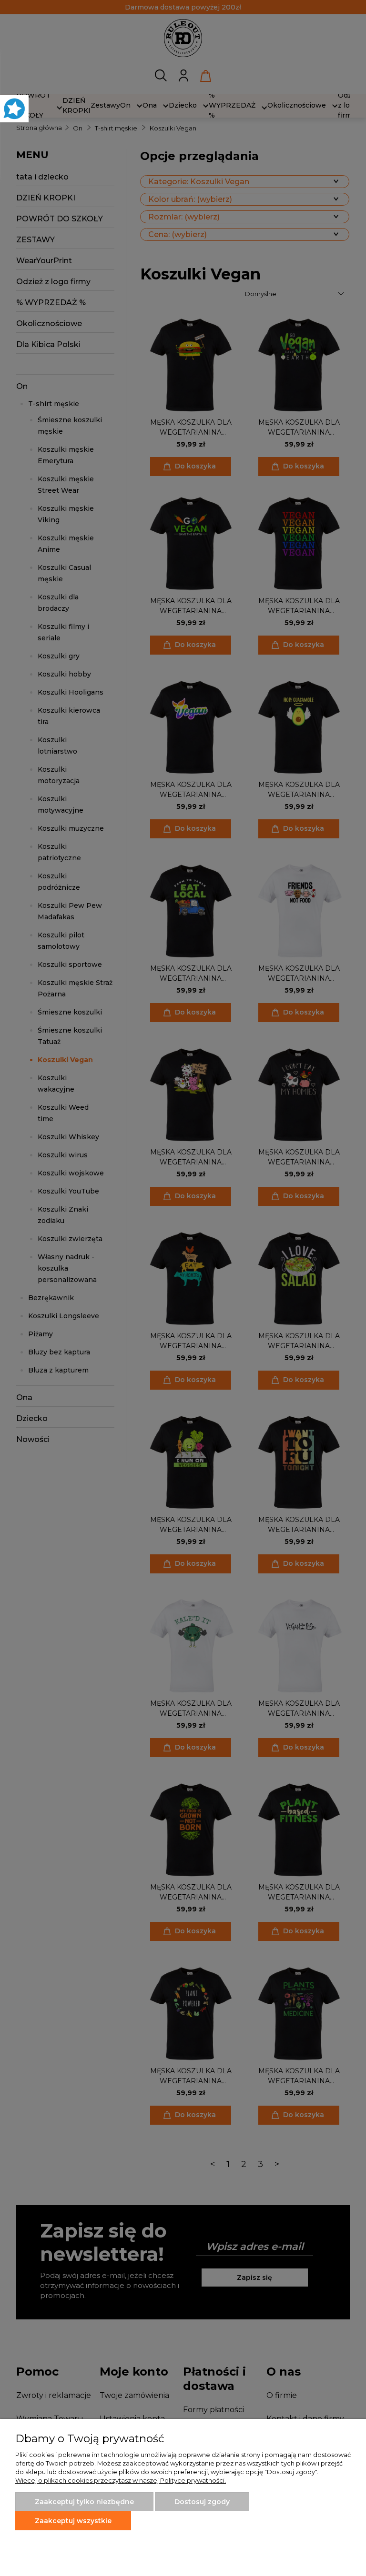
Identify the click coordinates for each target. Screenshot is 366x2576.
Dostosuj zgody (202, 2502)
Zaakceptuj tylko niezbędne (84, 2502)
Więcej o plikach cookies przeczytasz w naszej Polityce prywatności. (121, 2480)
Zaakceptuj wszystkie (73, 2521)
